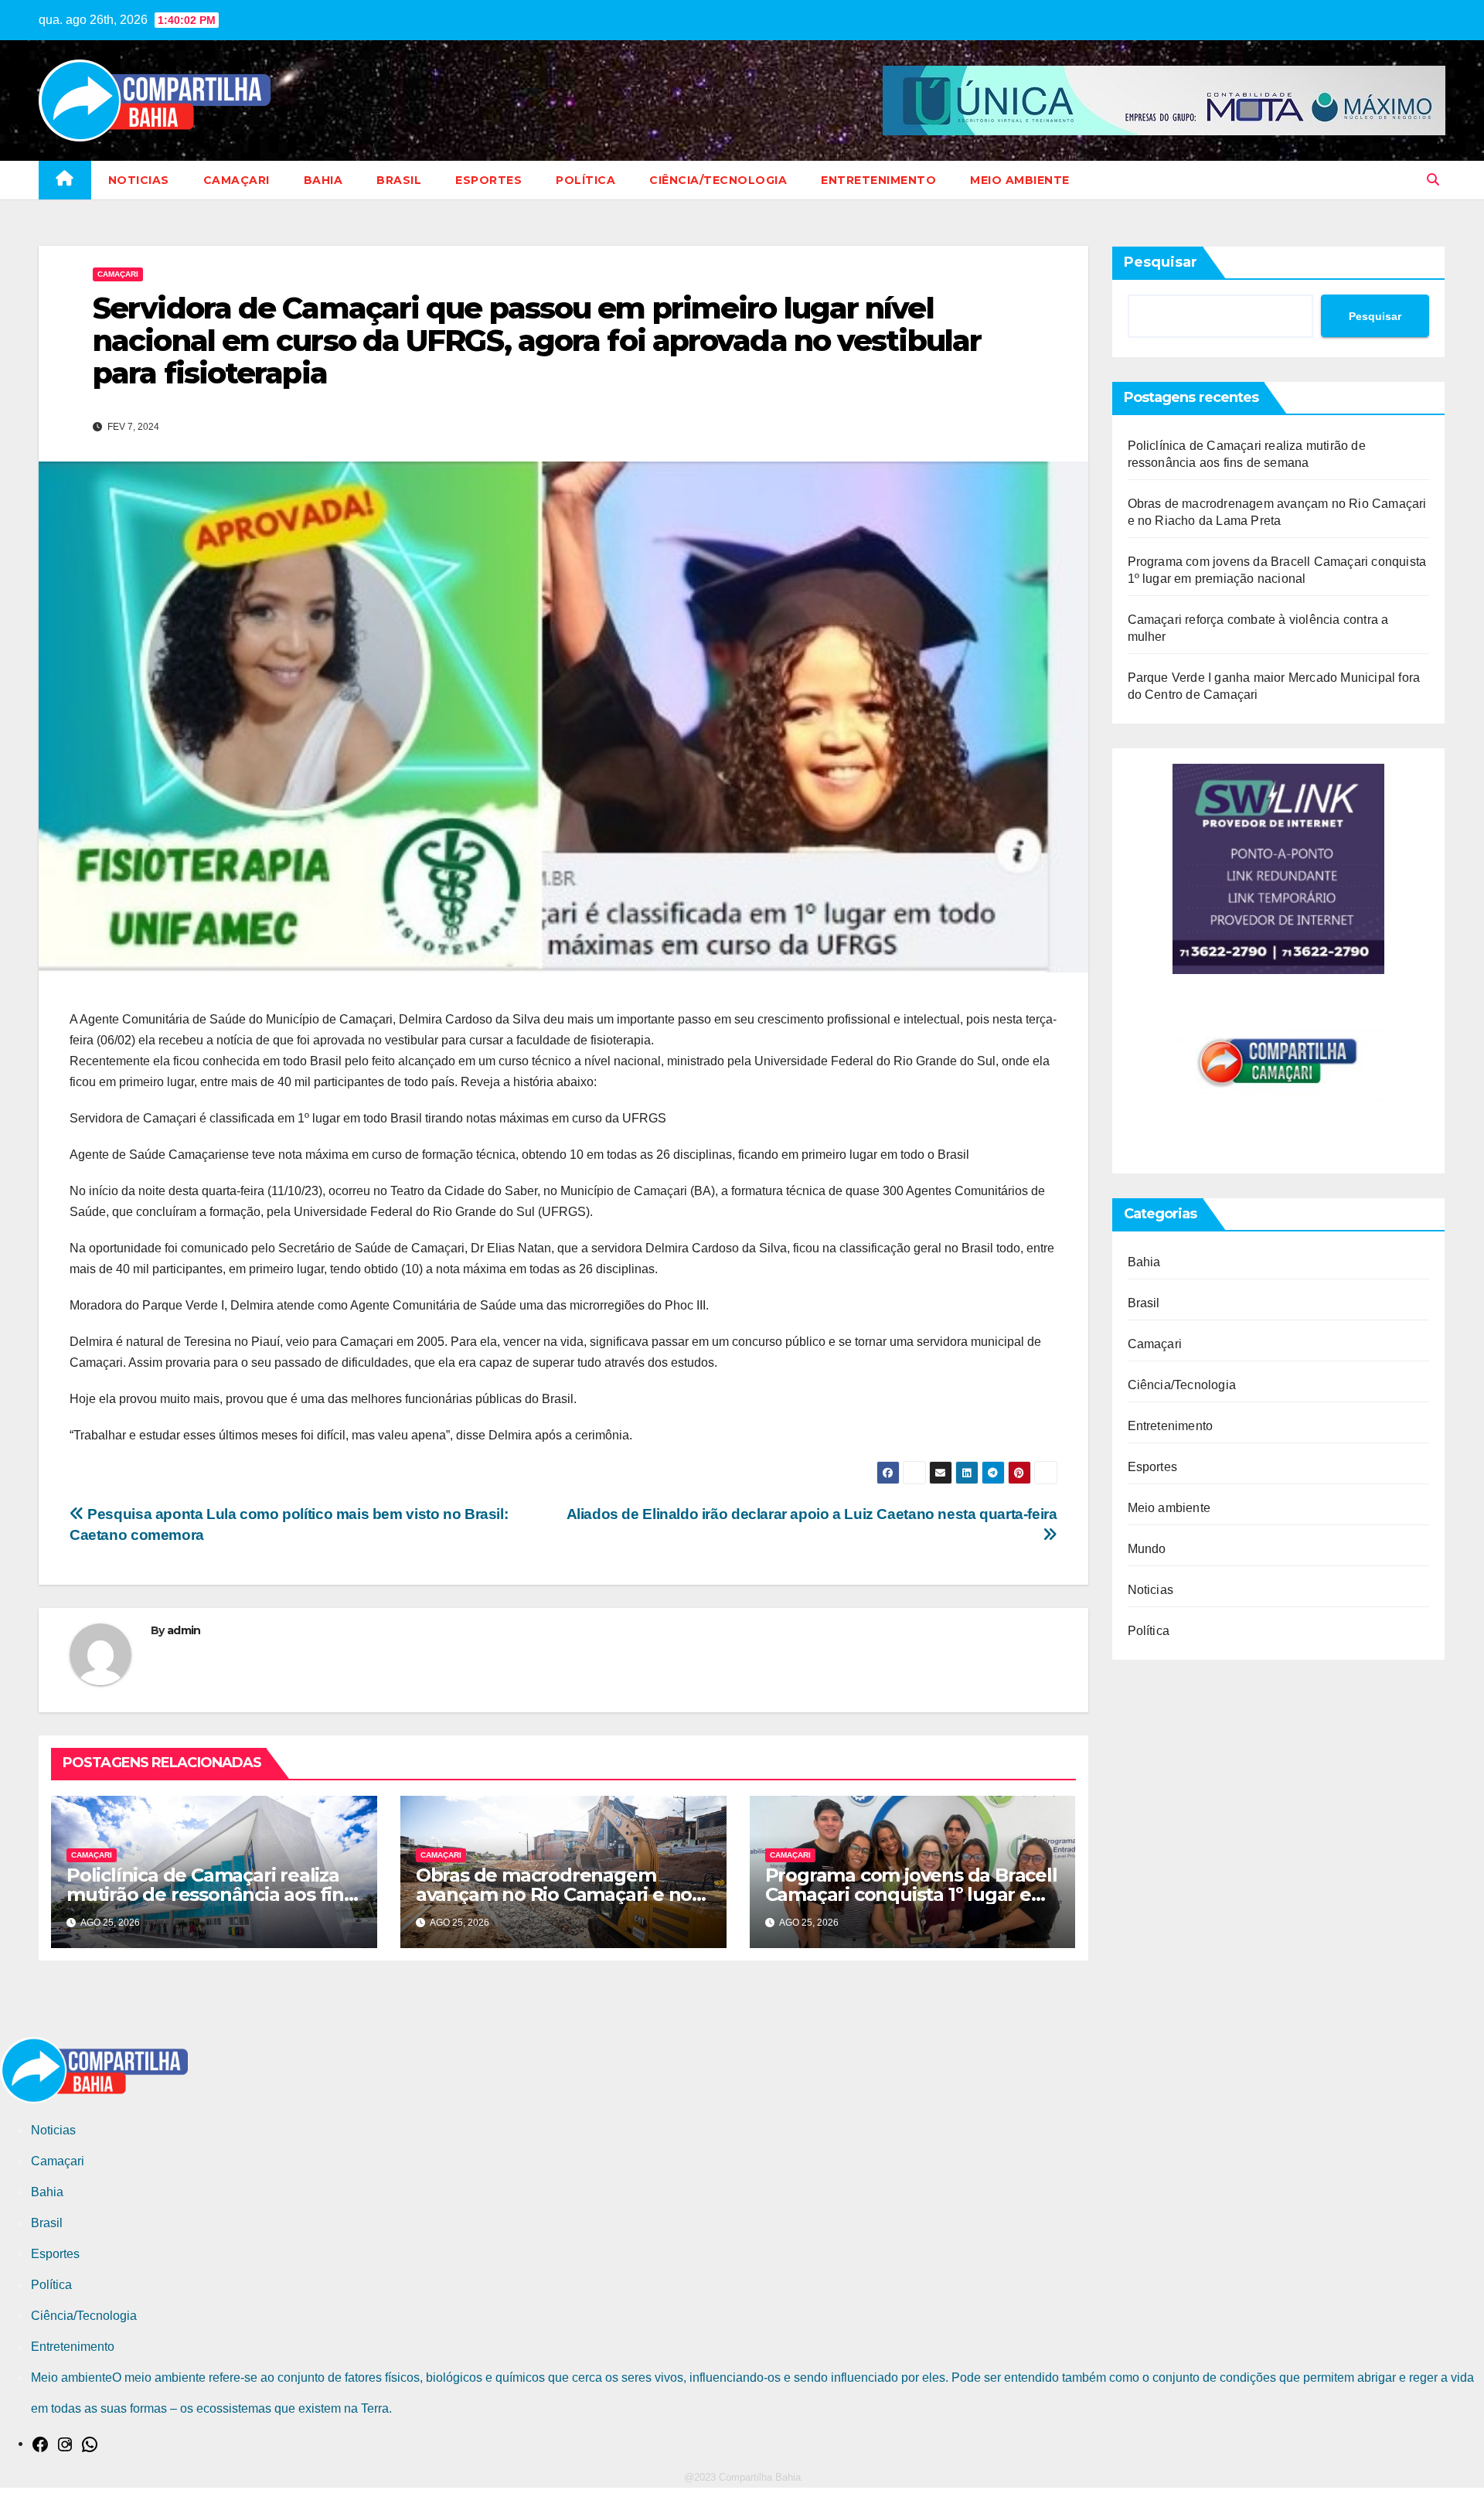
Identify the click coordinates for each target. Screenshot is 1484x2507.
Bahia (323, 180)
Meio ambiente (1020, 180)
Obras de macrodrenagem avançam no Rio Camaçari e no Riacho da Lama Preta (554, 1894)
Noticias (139, 180)
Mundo (1147, 1549)
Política (585, 180)
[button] (1433, 180)
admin (184, 1630)
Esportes (488, 180)
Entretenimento (878, 180)
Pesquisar (1161, 262)
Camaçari (237, 180)
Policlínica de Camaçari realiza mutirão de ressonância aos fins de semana (210, 1894)
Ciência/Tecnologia (718, 180)
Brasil (399, 180)
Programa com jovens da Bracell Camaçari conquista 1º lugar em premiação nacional (911, 1894)
